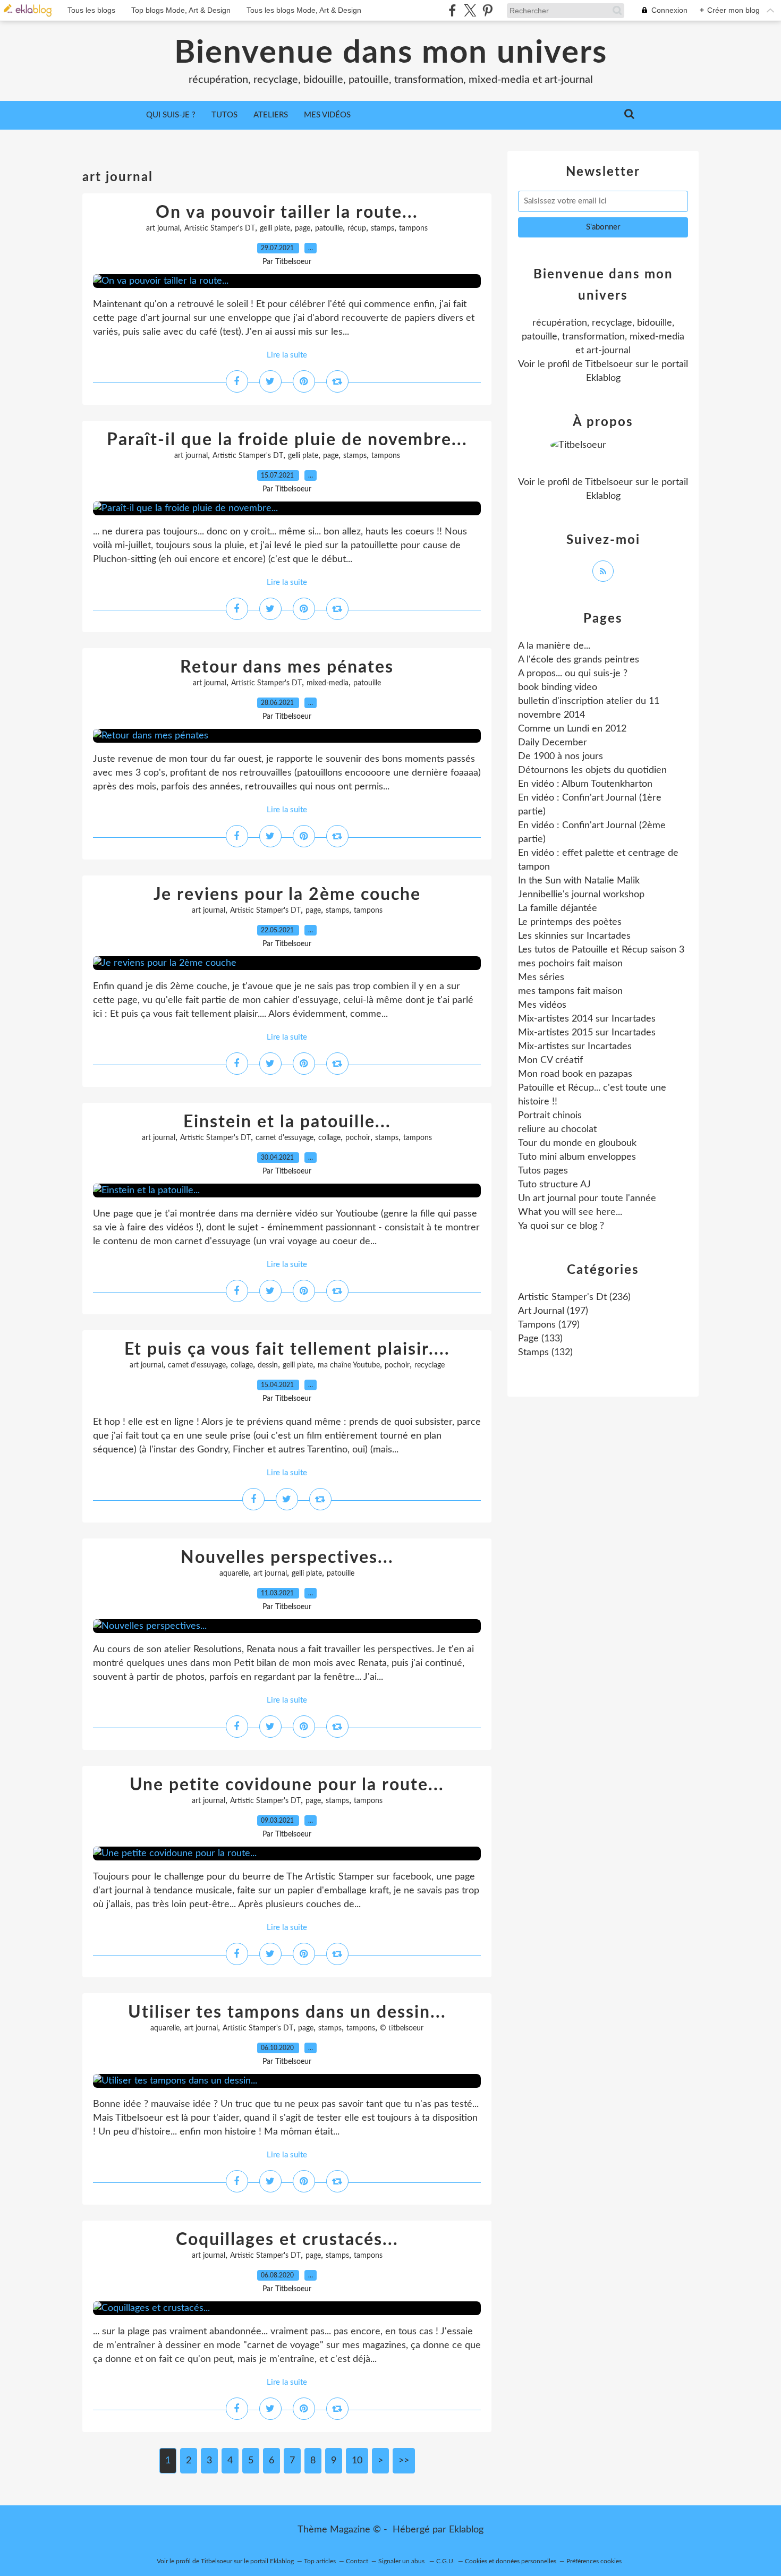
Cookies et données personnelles (511, 2561)
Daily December (553, 743)
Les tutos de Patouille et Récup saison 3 (601, 950)
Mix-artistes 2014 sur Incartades (587, 1019)
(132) (545, 1353)
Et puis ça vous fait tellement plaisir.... (287, 1349)
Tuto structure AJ (554, 1185)
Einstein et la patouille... (287, 1122)
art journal (163, 228)
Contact (357, 2561)
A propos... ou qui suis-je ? (573, 674)
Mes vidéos (327, 115)
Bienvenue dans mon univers (391, 53)
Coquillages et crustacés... (287, 2240)
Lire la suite (287, 355)
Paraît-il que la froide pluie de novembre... (287, 440)
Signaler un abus (402, 2561)
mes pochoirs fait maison (570, 964)
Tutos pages (543, 1171)
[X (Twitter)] (470, 10)
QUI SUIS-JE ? (171, 115)
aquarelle (234, 1574)
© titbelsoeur (402, 2028)
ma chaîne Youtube (349, 1365)
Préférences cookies (594, 2561)
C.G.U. (445, 2561)
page (303, 228)
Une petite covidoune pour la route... (287, 1785)
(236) (574, 1297)
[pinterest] (487, 10)
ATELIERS (271, 115)
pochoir (358, 1138)
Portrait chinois (550, 1116)
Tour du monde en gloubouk (577, 1143)
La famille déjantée (558, 908)
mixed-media (328, 683)
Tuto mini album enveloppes (577, 1157)
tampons (413, 228)
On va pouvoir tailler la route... (287, 212)
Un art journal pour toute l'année (587, 1198)
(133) (540, 1339)
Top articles (320, 2561)
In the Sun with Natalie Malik (579, 881)
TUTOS (224, 115)
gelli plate (275, 228)
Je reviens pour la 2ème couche (287, 895)
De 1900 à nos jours (561, 756)
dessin (268, 1365)
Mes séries (541, 977)
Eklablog (466, 2530)
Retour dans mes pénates (287, 667)
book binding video (558, 687)
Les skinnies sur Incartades (574, 936)
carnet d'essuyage (285, 1138)
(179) (549, 1325)
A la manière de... (554, 646)
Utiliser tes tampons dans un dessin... (287, 2012)
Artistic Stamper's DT (220, 228)
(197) (553, 1311)
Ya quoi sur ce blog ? (561, 1226)
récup (357, 228)
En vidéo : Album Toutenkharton (585, 784)
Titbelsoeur (609, 364)
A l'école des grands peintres (579, 660)
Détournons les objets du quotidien (592, 770)
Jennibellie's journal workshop (581, 895)
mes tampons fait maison (570, 991)
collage (329, 1138)
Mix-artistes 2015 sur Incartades (587, 1033)
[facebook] (452, 10)
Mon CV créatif (550, 1060)
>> (404, 2461)
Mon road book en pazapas (575, 1074)
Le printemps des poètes (570, 922)
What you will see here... (570, 1212)
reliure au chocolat (557, 1129)
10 (357, 2461)
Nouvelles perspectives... (287, 1558)
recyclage (430, 1365)
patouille (329, 228)
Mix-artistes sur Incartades (575, 1047)
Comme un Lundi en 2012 (572, 729)
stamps (383, 228)
